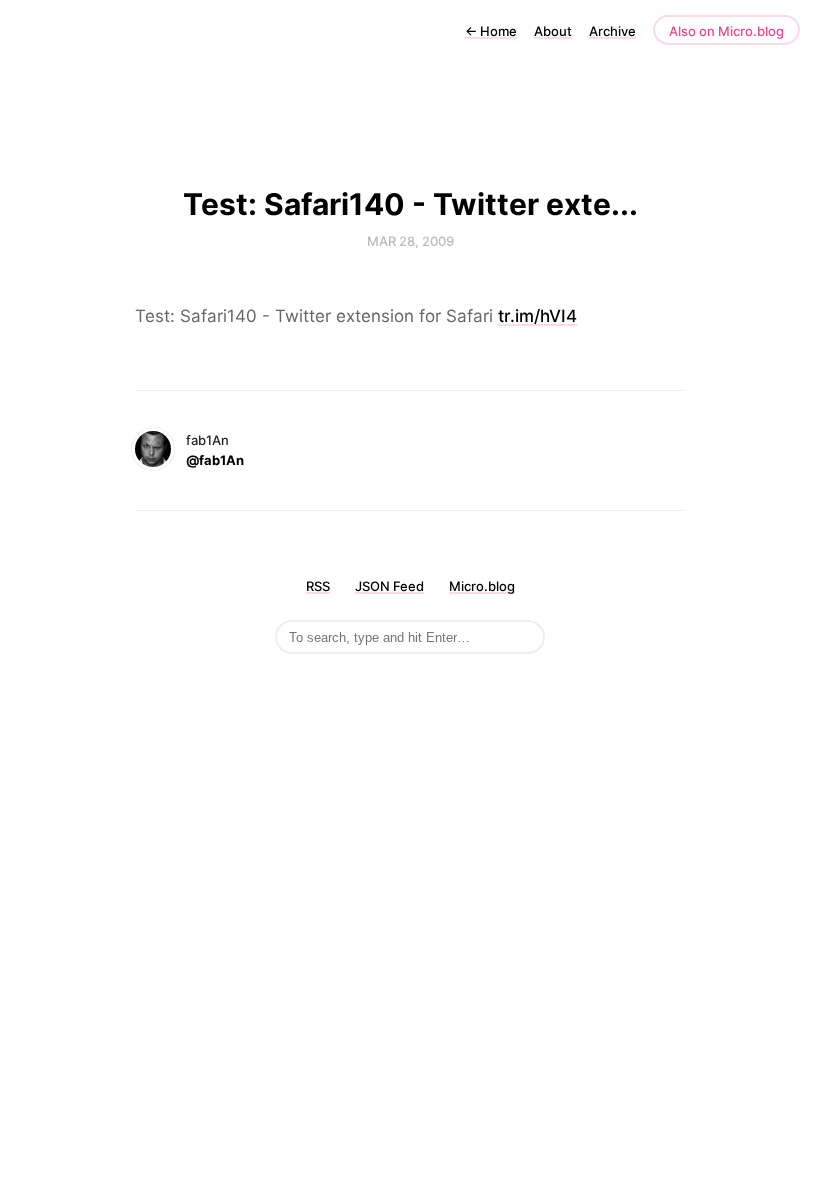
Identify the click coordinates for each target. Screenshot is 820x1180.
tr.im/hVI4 (537, 316)
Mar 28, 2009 (410, 241)
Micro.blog (482, 586)
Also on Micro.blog (726, 31)
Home (491, 31)
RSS (318, 586)
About (553, 31)
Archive (612, 31)
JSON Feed (389, 586)
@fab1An (215, 460)
